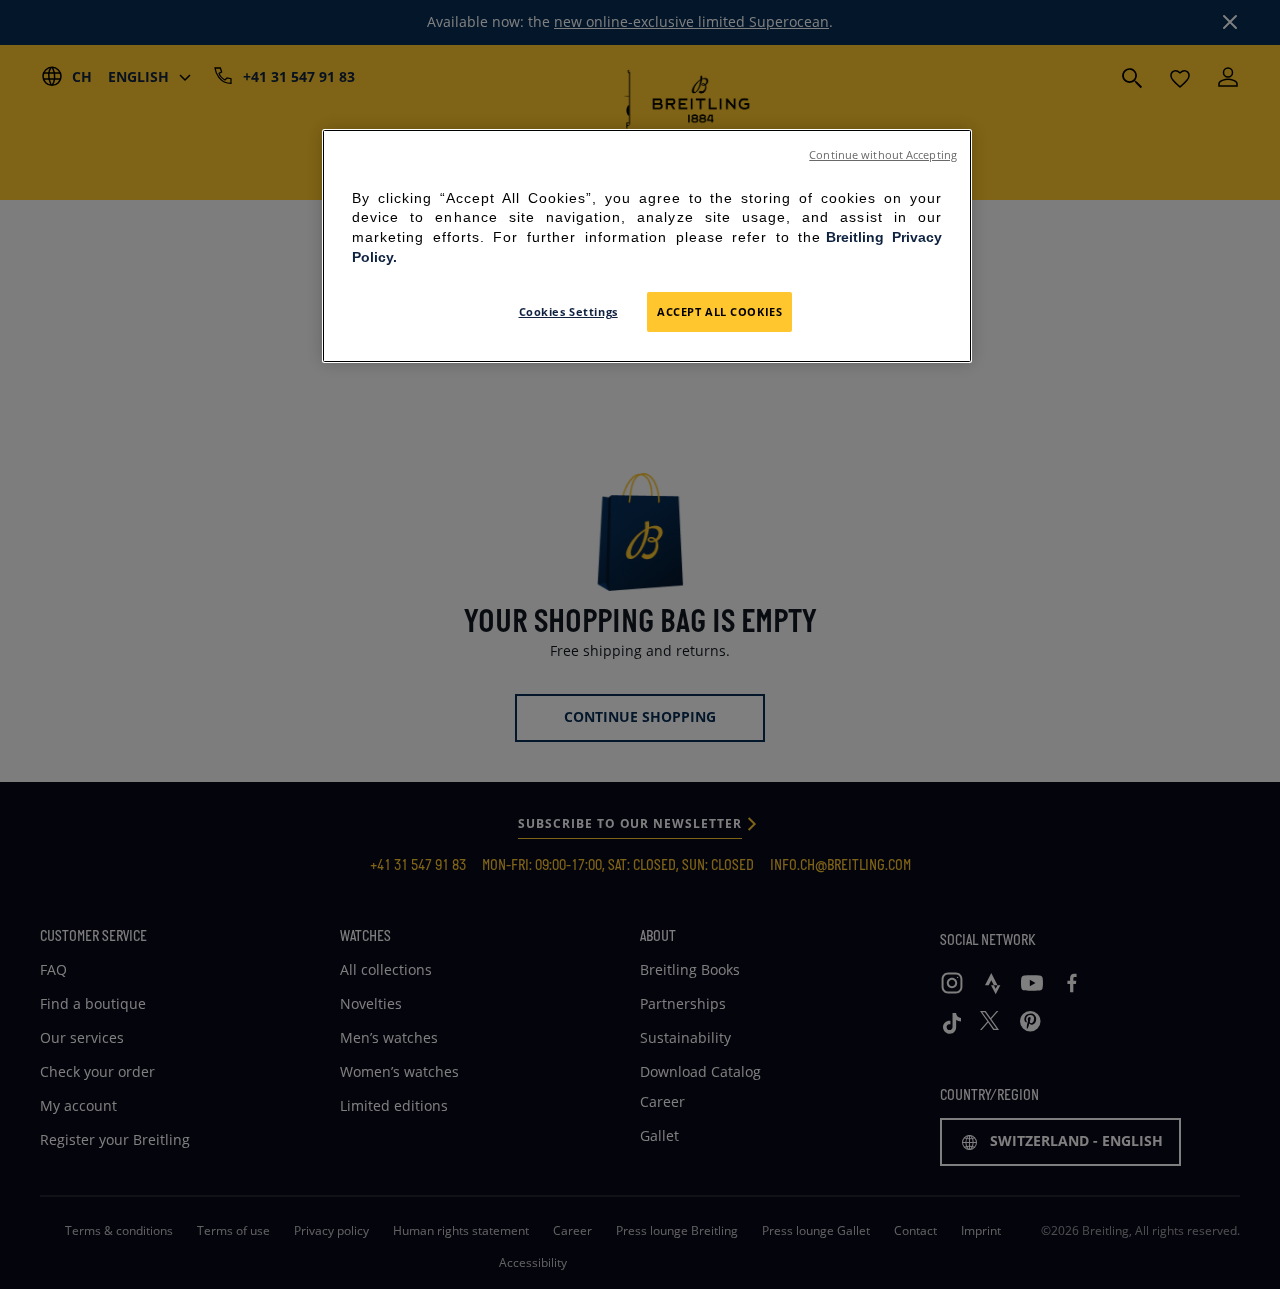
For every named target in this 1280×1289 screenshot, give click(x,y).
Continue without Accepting (883, 155)
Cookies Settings (568, 311)
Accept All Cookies (719, 311)
